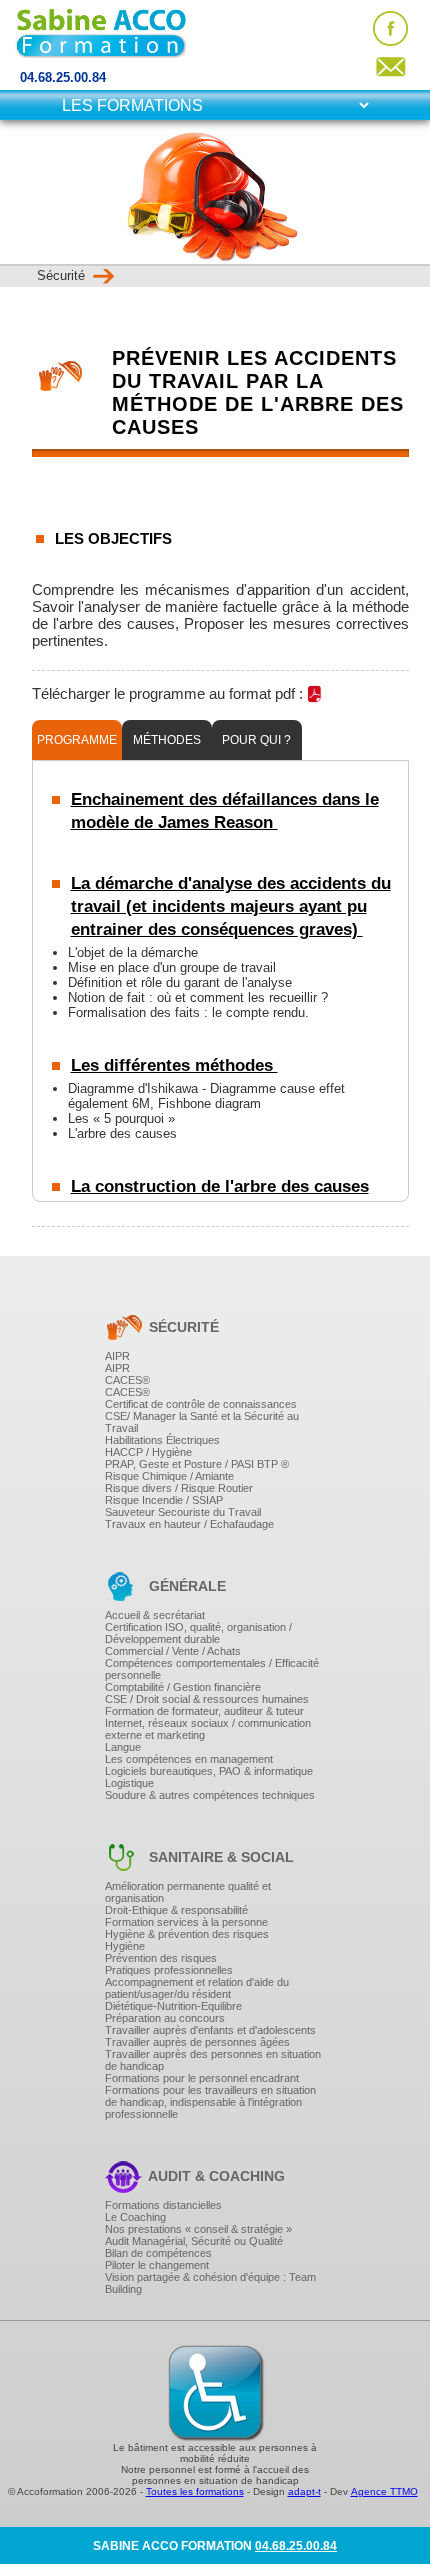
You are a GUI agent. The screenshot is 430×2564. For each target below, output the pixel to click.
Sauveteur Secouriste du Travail (183, 1512)
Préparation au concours (165, 2018)
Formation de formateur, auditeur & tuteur (204, 1711)
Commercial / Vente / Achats (173, 1651)
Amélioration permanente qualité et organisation (188, 1892)
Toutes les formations (195, 2491)
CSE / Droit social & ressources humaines (207, 1699)
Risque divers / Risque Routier (179, 1488)
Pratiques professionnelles (169, 1970)
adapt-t (304, 2491)
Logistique (129, 1783)
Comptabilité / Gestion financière (183, 1687)
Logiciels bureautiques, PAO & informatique (209, 1771)
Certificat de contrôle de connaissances (201, 1404)
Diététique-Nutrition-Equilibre (173, 2006)
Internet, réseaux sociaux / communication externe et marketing (208, 1729)
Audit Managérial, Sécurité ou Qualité (194, 2241)
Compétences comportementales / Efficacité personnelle (212, 1669)
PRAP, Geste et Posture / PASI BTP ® (197, 1464)
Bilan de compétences (158, 2253)
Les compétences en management (189, 1759)
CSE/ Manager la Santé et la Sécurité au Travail (202, 1422)
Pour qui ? (256, 740)
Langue (123, 1747)
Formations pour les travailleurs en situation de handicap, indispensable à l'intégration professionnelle (210, 2102)
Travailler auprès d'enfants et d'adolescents (210, 2030)
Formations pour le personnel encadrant (202, 2078)
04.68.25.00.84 (63, 77)
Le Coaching (135, 2217)
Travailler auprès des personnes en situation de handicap (213, 2060)
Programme (77, 740)
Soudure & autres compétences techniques (210, 1795)
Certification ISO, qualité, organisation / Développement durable (198, 1633)
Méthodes (167, 740)
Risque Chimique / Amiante (169, 1476)
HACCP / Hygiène (148, 1452)
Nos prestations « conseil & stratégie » (198, 2229)
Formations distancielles (163, 2205)
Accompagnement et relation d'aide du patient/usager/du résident (197, 1988)
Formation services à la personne (186, 1922)
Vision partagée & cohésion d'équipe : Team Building (210, 2283)
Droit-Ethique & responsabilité (176, 1910)
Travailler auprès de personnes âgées (197, 2042)
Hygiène (125, 1946)
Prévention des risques (161, 1958)
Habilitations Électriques (162, 1440)
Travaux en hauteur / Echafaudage (189, 1524)
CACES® (127, 1380)
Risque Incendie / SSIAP (164, 1500)
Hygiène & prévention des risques (187, 1934)
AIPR (117, 1356)
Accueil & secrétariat (155, 1615)
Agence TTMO (384, 2491)
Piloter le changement (157, 2265)
